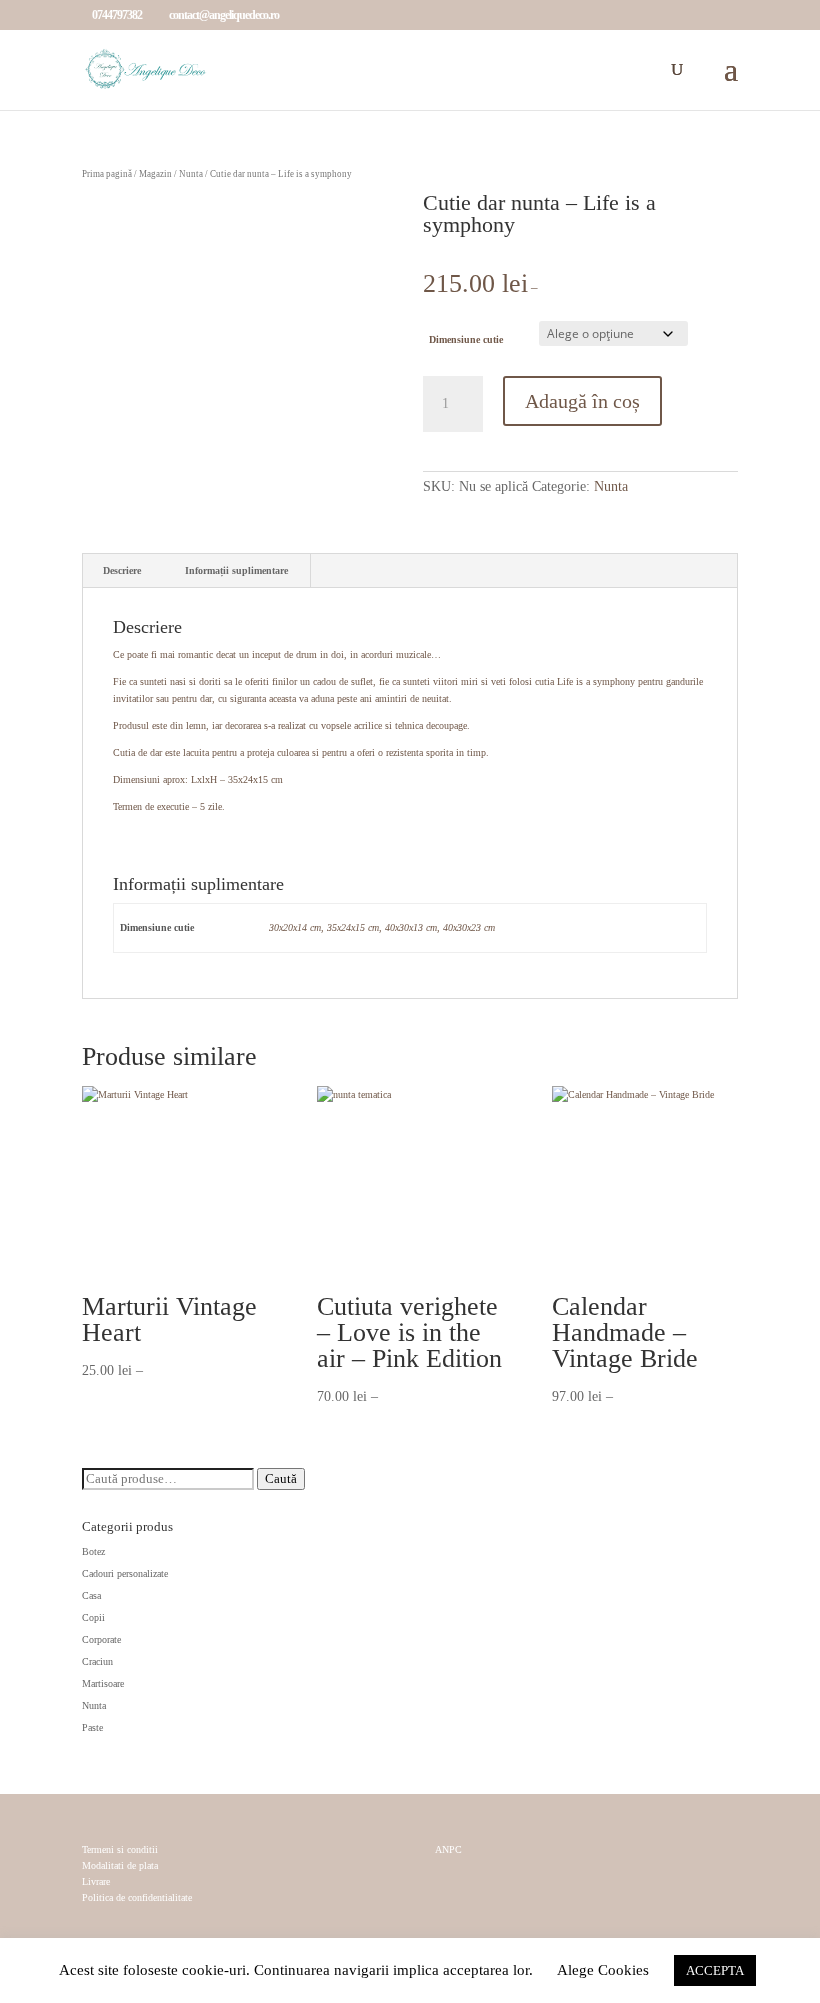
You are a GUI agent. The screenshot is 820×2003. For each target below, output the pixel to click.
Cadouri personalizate (125, 1573)
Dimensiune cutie (466, 339)
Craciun (97, 1661)
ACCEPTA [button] (715, 1970)
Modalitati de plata (120, 1865)
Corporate (101, 1639)
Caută (281, 1478)
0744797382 (117, 15)
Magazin (155, 174)
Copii (93, 1617)
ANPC (448, 1850)
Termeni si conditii (120, 1849)
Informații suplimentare (236, 570)
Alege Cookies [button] (603, 1970)
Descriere (122, 570)
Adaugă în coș (582, 401)
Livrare (96, 1881)
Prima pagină (107, 174)
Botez (93, 1551)
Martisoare (103, 1683)
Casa (91, 1595)
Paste (92, 1727)
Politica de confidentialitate (137, 1897)
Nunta (191, 174)
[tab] (122, 571)
